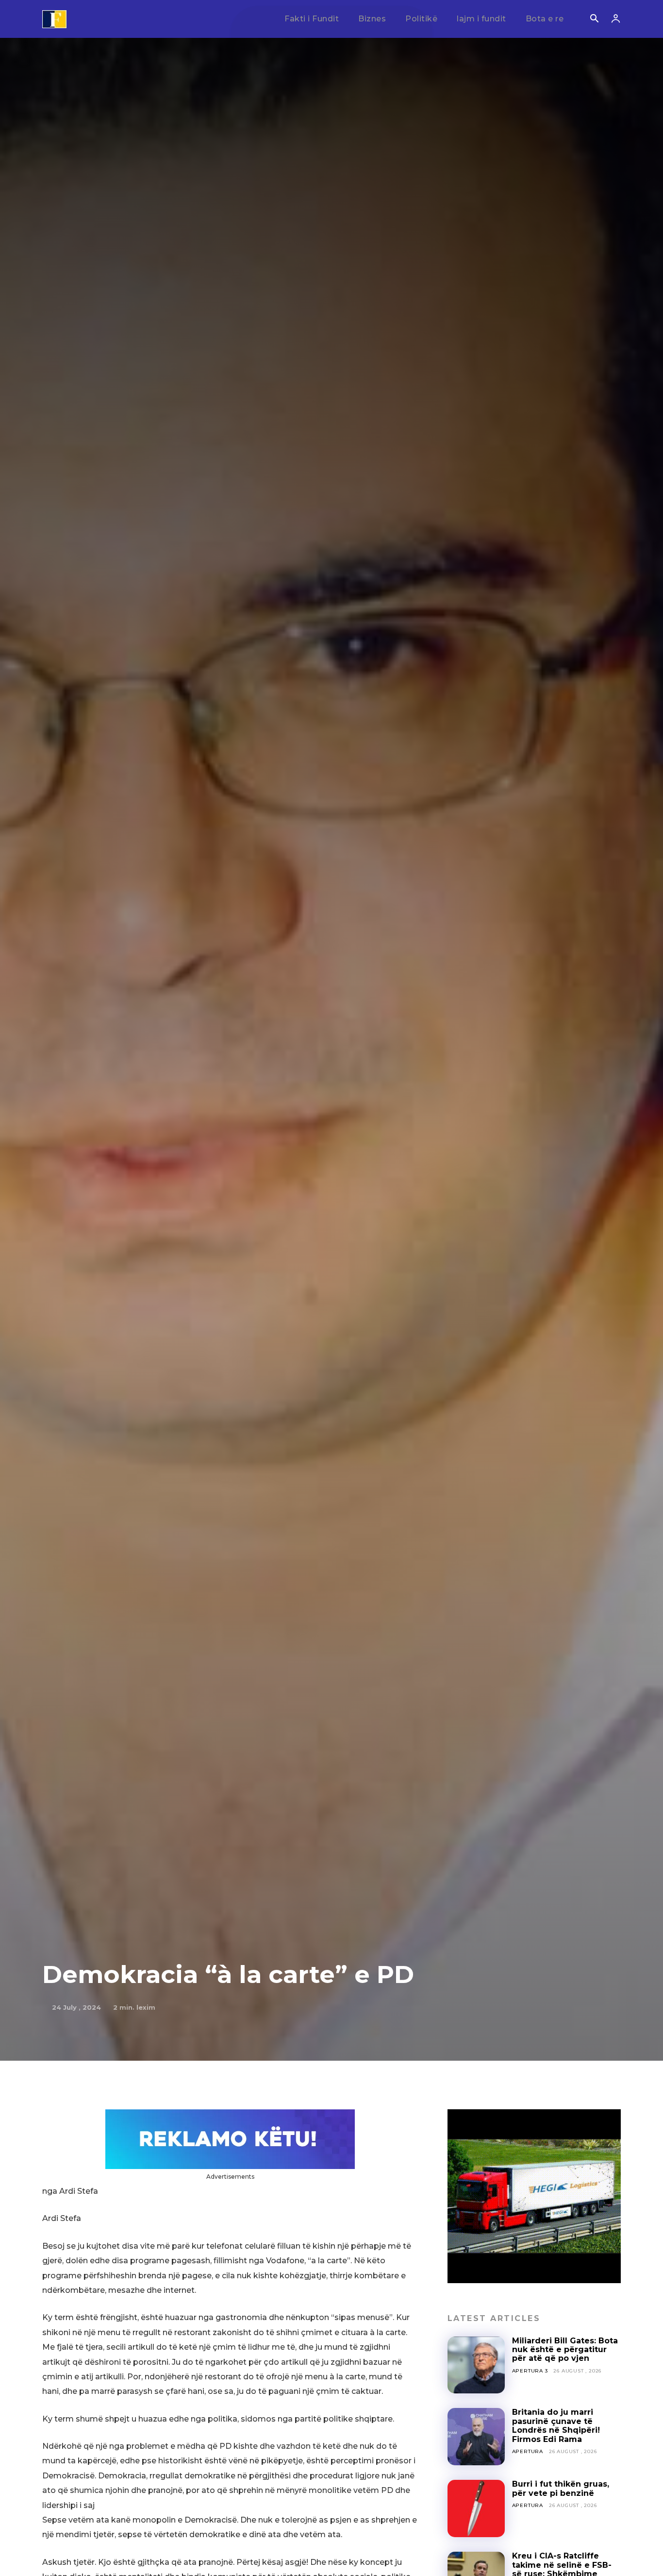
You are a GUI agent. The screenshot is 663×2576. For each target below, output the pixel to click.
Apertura (528, 2451)
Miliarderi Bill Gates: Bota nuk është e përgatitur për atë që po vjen (565, 2350)
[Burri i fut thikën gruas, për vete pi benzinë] (476, 2508)
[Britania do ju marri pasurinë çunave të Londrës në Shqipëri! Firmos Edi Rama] (476, 2437)
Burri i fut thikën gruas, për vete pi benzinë (561, 2488)
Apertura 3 (530, 2371)
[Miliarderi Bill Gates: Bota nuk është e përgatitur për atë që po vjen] (476, 2365)
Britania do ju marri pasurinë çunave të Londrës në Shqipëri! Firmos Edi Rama (556, 2425)
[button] (594, 19)
